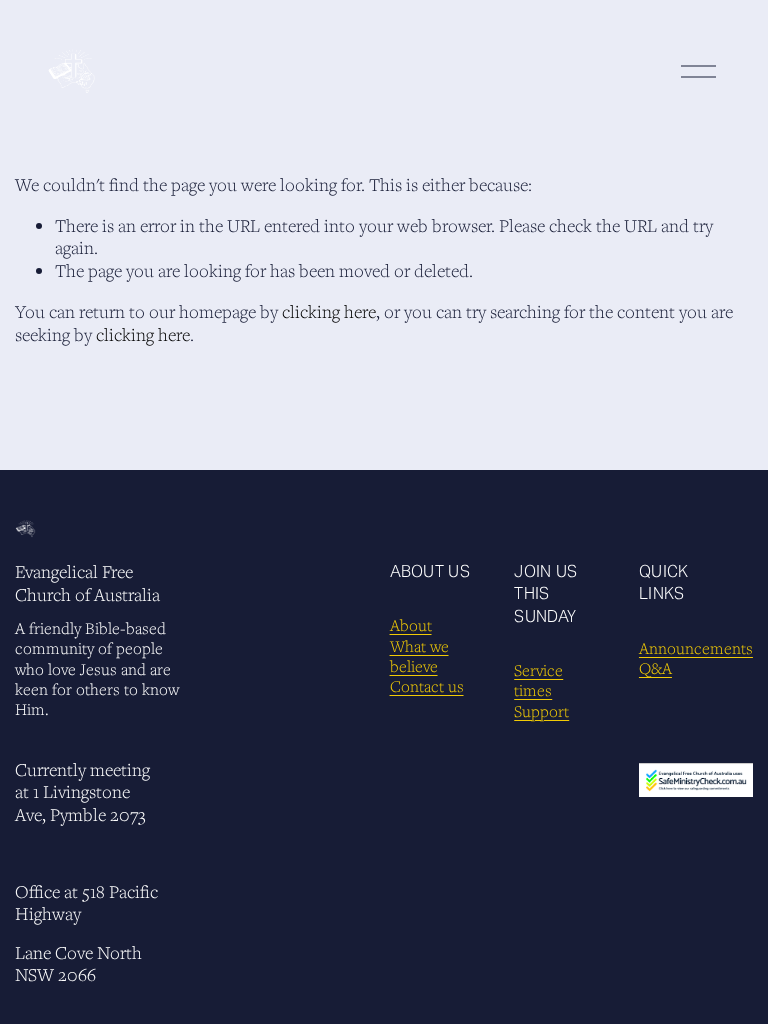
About (411, 625)
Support (541, 711)
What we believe (419, 656)
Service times (538, 680)
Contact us (427, 686)
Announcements (696, 648)
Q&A (655, 668)
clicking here (329, 311)
